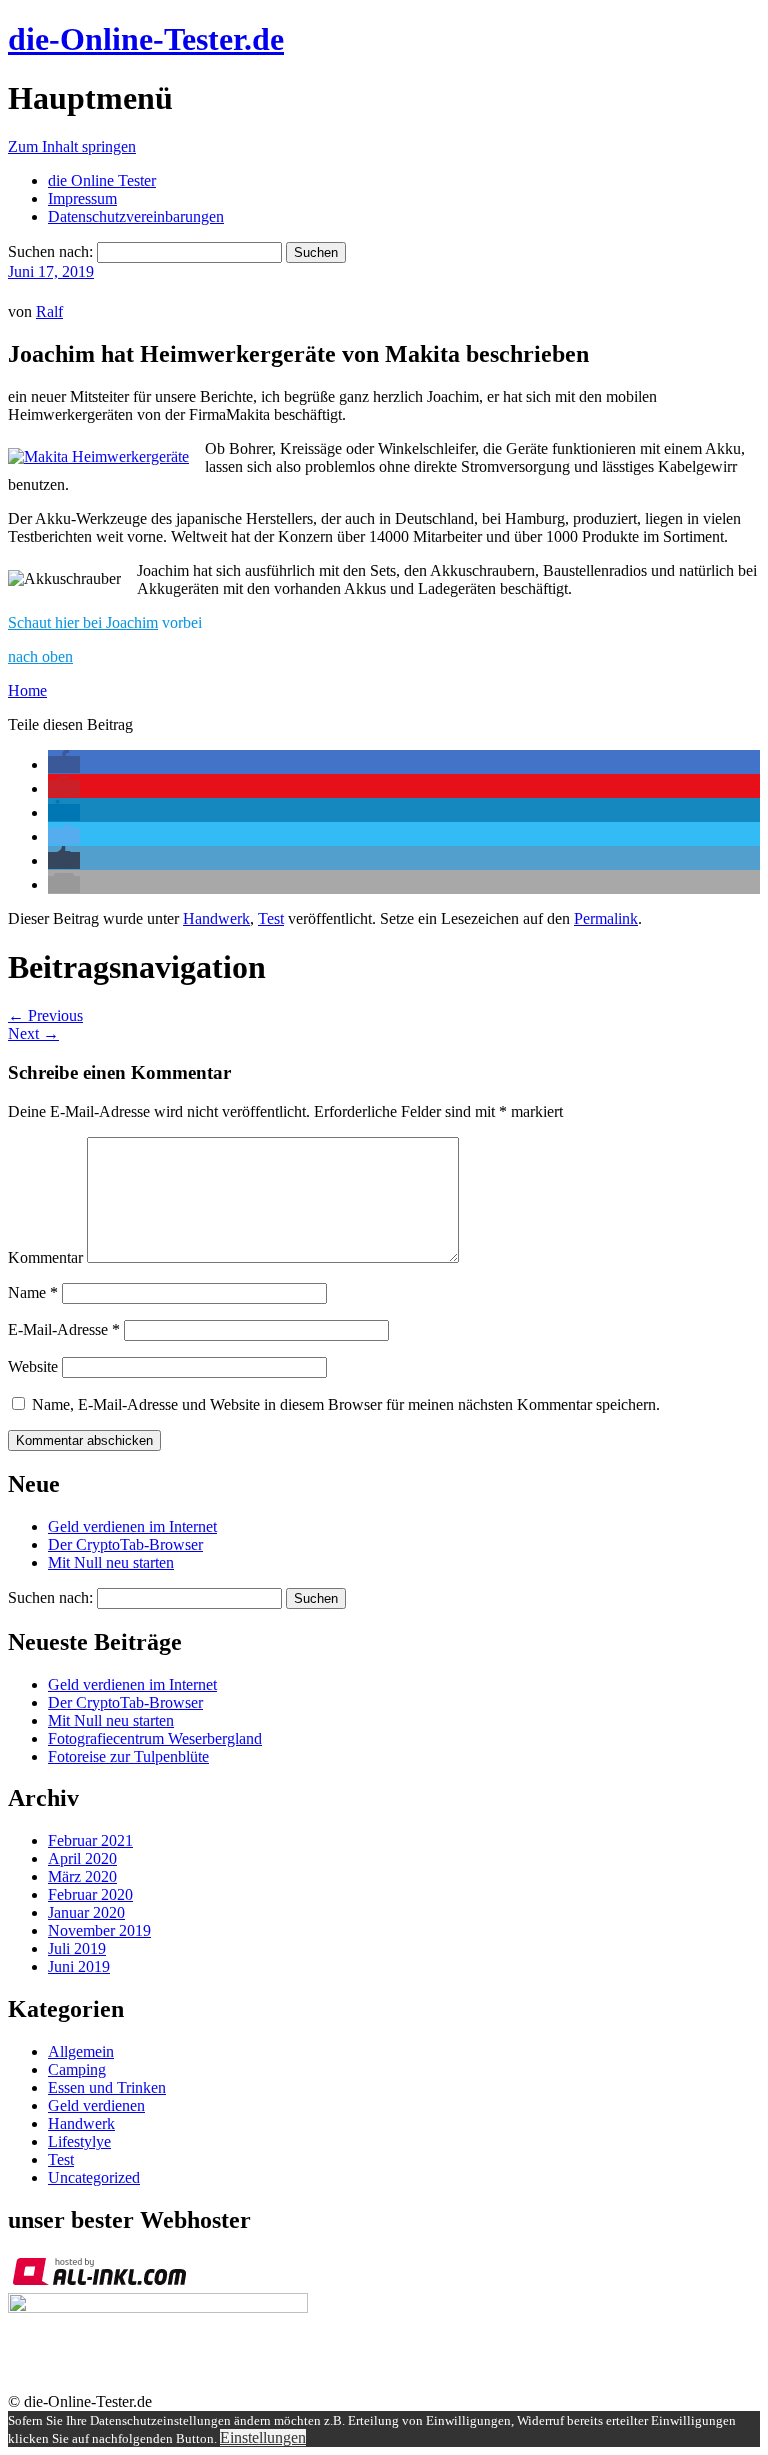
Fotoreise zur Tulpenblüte (128, 1756)
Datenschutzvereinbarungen (136, 216)
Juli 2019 (77, 1948)
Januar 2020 (86, 1912)
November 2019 (99, 1930)
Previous (45, 1015)
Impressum (82, 198)
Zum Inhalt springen (72, 146)
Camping (77, 2069)
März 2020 (82, 1876)
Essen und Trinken (107, 2087)
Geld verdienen (96, 2105)
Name (33, 1292)
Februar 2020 (90, 1894)
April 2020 (82, 1858)
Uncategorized (94, 2177)
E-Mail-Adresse (64, 1329)
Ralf (49, 311)
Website (33, 1366)
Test (271, 918)
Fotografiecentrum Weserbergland (155, 1738)
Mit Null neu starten (111, 1562)
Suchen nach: (50, 251)
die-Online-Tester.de (146, 39)
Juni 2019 (79, 1966)
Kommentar (45, 1257)
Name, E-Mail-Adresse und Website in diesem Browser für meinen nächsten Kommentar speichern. (346, 1404)
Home (27, 690)
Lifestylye (79, 2141)
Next (33, 1033)
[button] (64, 764)
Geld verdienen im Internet (132, 1526)
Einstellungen (263, 2437)
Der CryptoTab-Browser (125, 1544)
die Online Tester (102, 180)
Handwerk (216, 918)
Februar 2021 (90, 1840)
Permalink (606, 918)
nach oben (40, 656)
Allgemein (81, 2051)
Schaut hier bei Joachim (83, 622)
